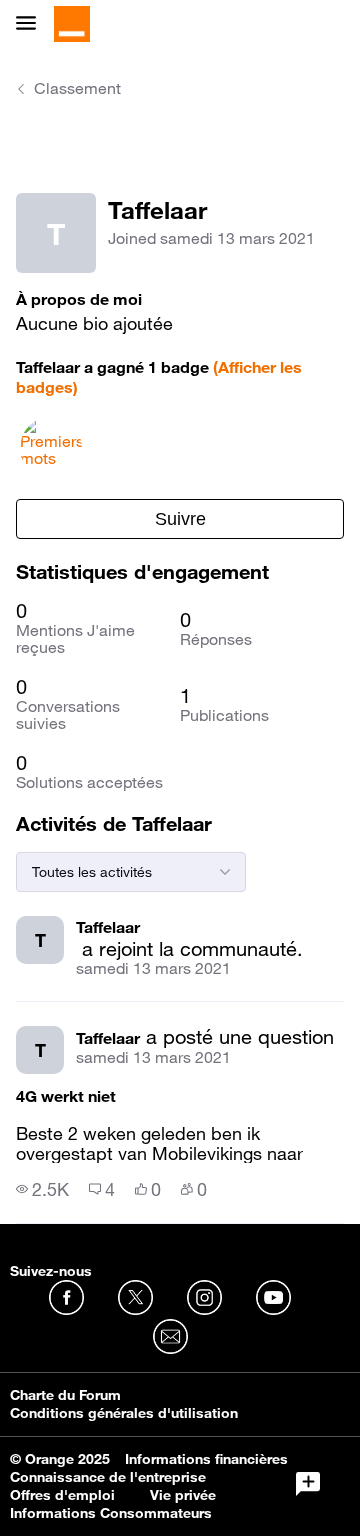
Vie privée (183, 1495)
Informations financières (206, 1459)
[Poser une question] (308, 1484)
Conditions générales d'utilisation (124, 1413)
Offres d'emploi (62, 1495)
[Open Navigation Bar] (32, 24)
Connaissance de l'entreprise (108, 1477)
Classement (77, 88)
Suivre (180, 519)
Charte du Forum (65, 1395)
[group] (42, 1189)
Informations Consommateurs (111, 1513)
